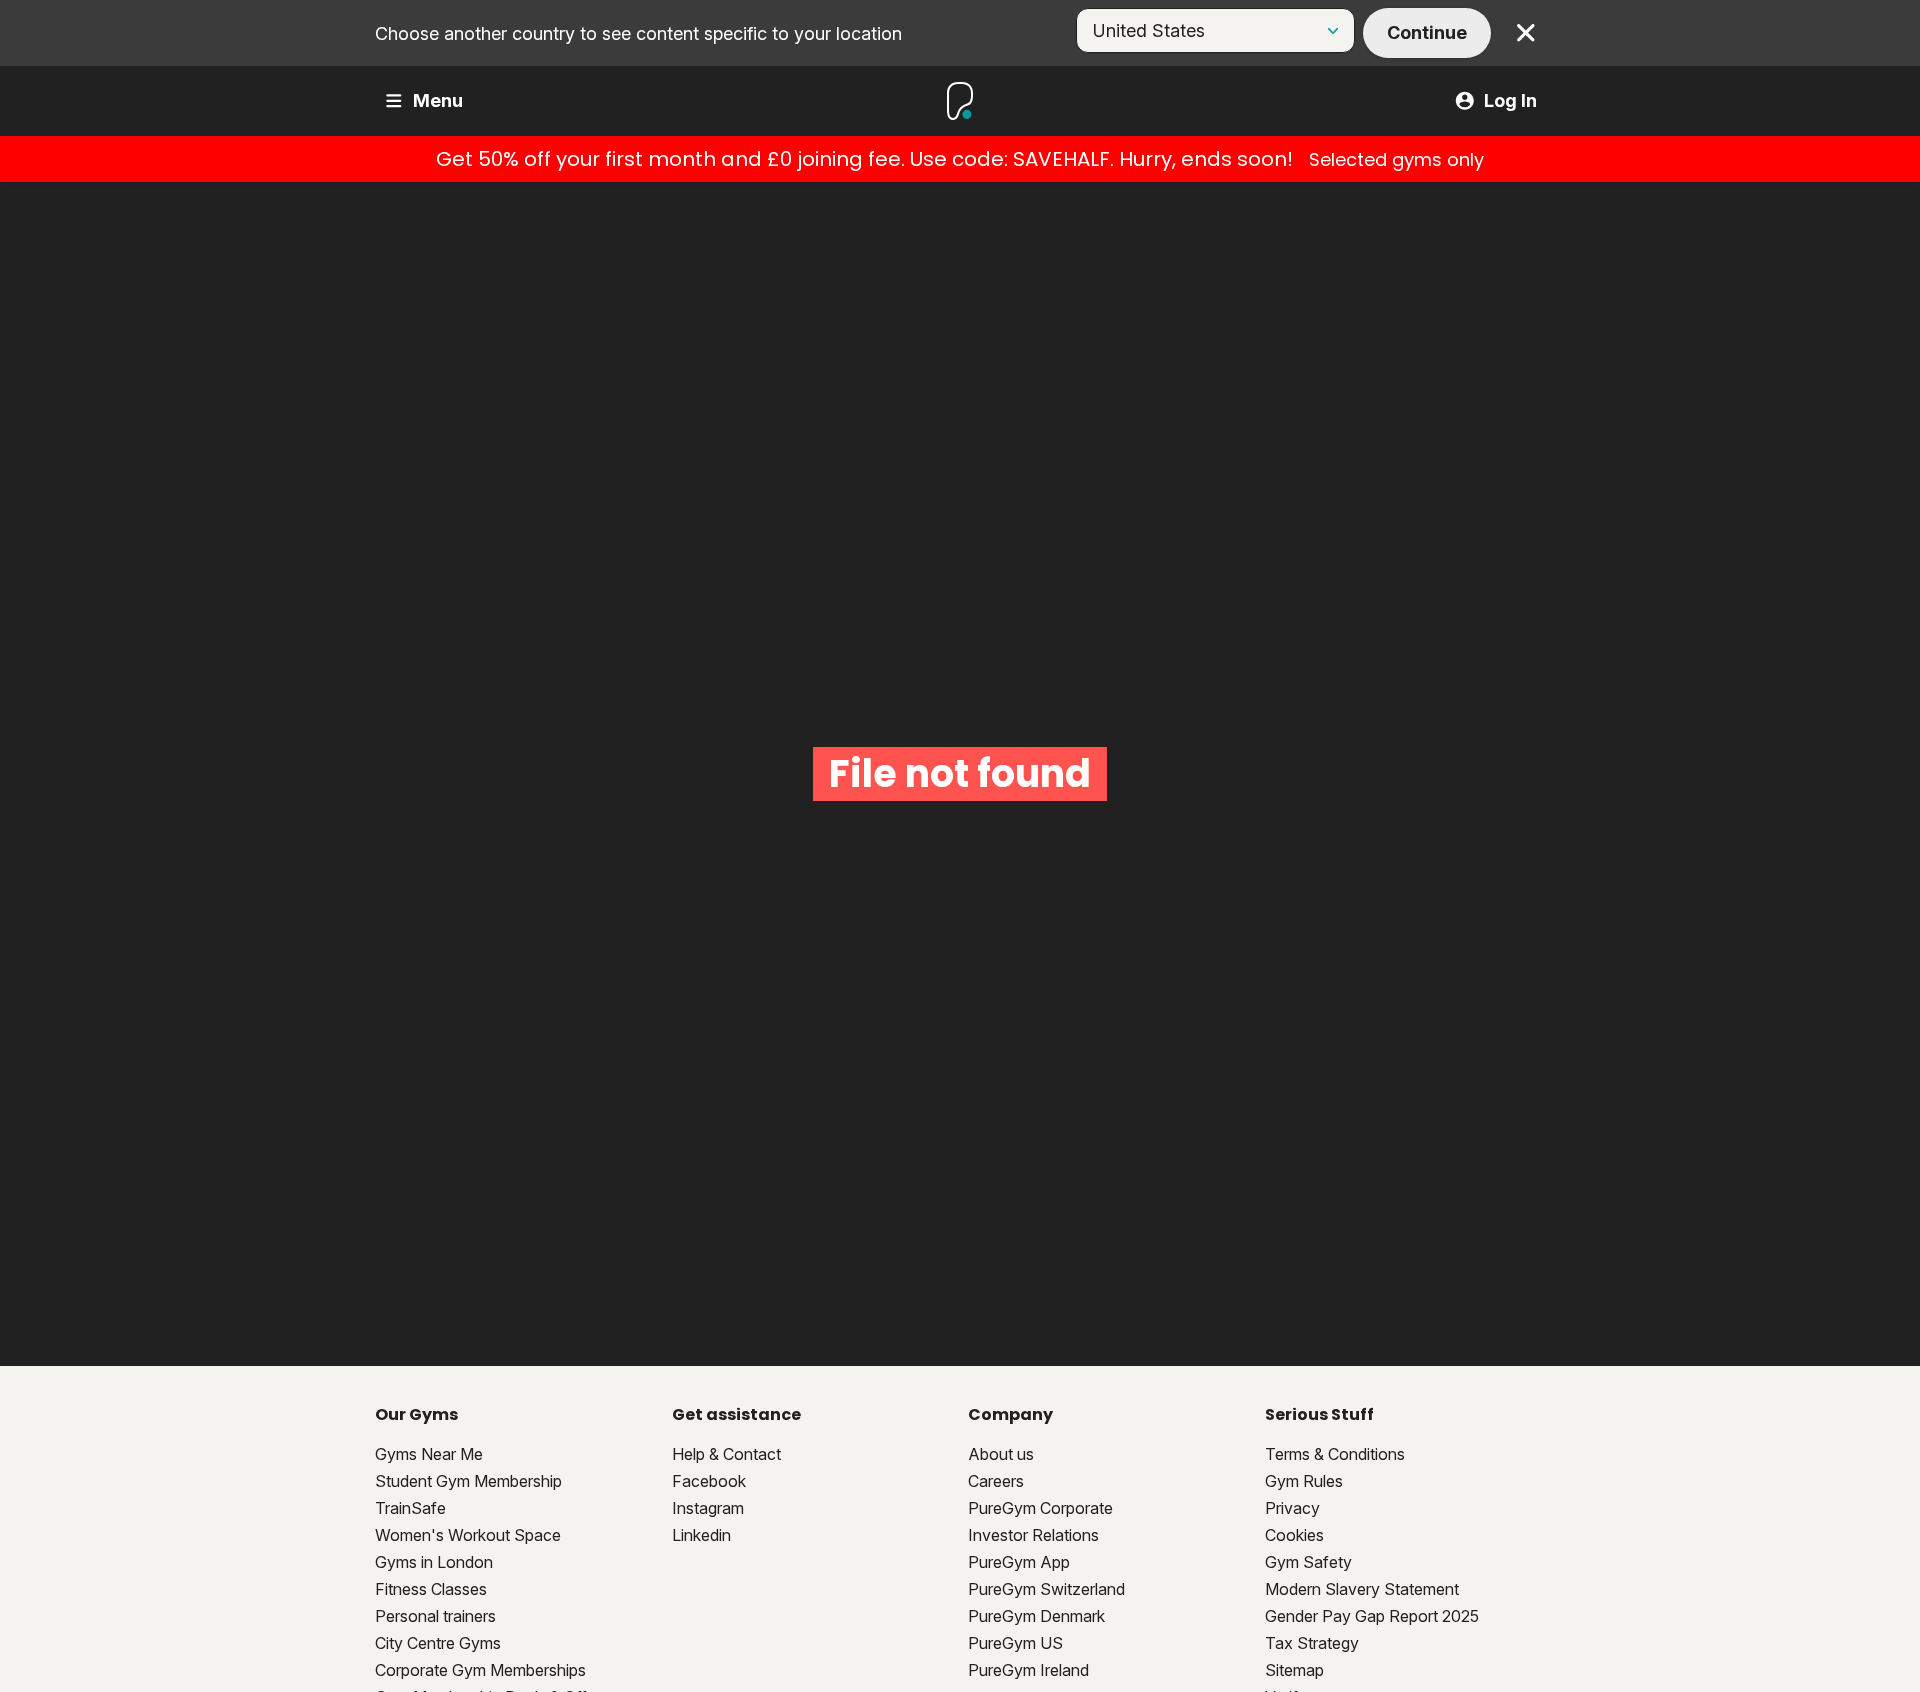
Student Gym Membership (468, 1481)
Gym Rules (1304, 1481)
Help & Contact (726, 1454)
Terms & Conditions (1335, 1454)
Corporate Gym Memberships (480, 1670)
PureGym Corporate (1040, 1508)
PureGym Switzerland (1046, 1589)
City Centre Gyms (438, 1643)
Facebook (709, 1481)
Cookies (1294, 1535)
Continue (1427, 32)
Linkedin (701, 1535)
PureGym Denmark (1036, 1616)
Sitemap (1294, 1670)
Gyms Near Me (429, 1454)
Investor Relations (1033, 1535)
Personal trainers (435, 1616)
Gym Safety (1308, 1562)
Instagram (708, 1508)
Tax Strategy (1312, 1643)
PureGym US (1015, 1643)
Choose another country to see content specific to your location (638, 33)
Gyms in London (434, 1562)
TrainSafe (410, 1508)
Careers (996, 1481)
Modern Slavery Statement (1362, 1589)
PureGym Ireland (1028, 1670)
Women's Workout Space (468, 1535)
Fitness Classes (431, 1589)
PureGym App (1019, 1562)
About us (1001, 1454)
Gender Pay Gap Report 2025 (1372, 1616)
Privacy (1292, 1508)
